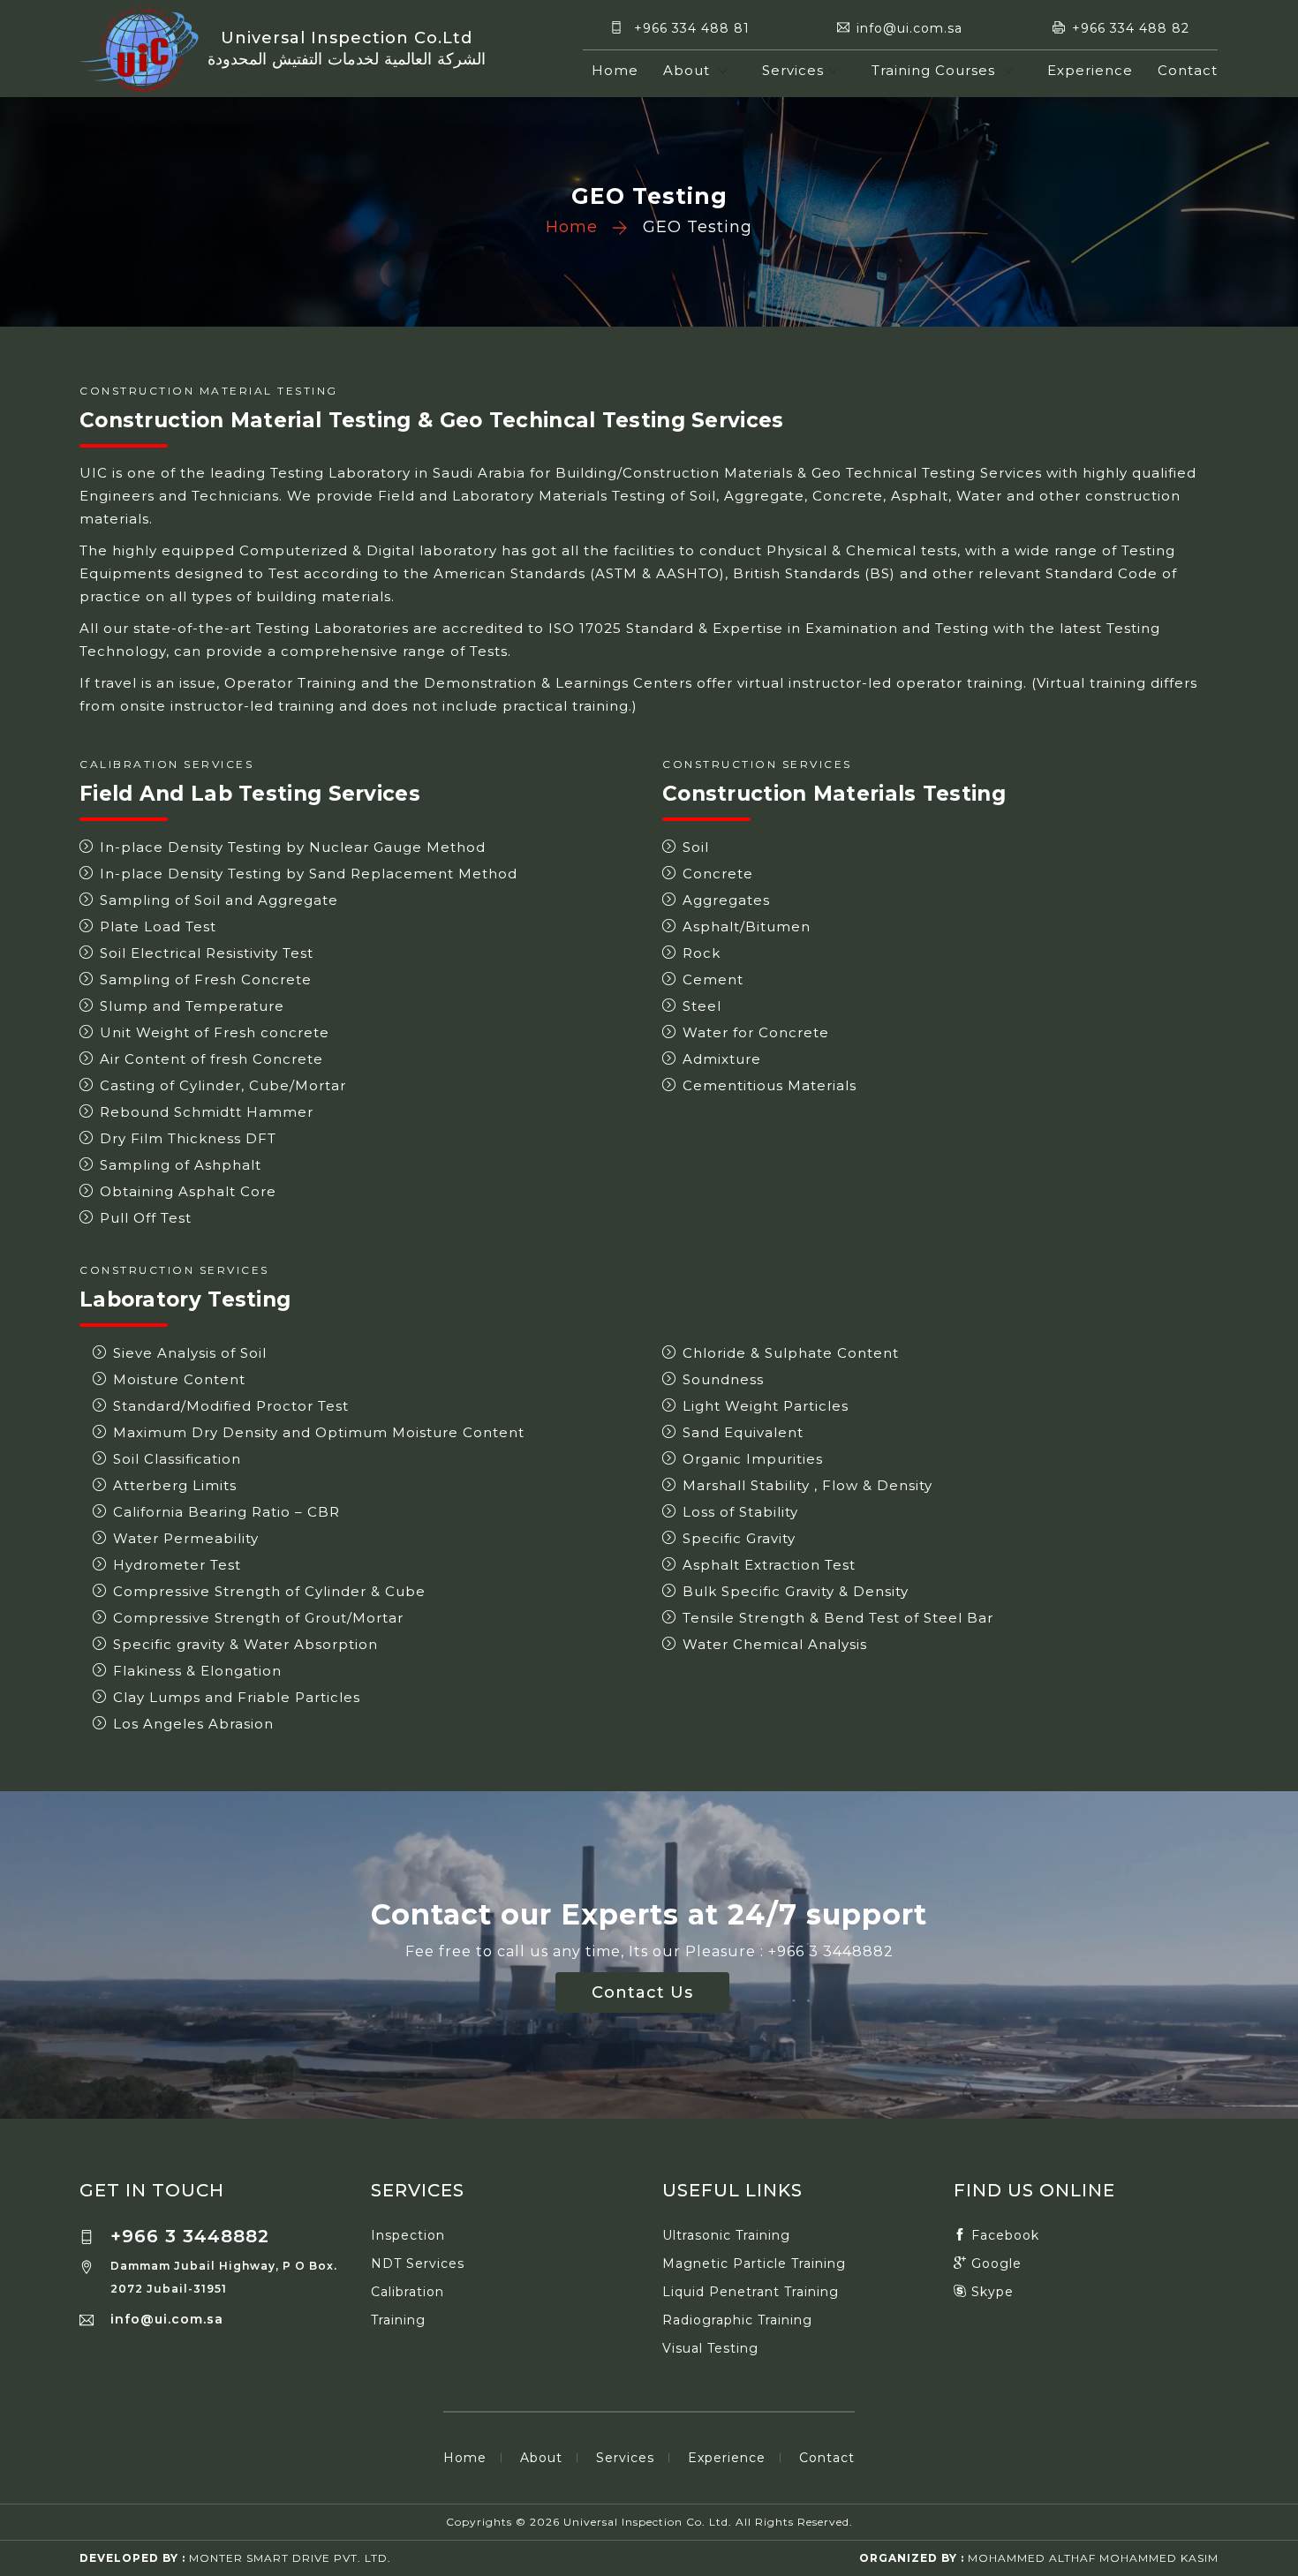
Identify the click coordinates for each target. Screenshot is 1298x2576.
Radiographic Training (737, 2320)
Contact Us (642, 1992)
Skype (990, 2292)
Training (398, 2320)
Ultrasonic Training (726, 2235)
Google (994, 2263)
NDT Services (418, 2263)
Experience (1090, 70)
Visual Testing (710, 2348)
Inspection (408, 2235)
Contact (1188, 70)
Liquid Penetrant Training (751, 2292)
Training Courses (936, 70)
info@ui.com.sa (167, 2319)
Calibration (408, 2292)
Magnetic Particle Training (754, 2263)
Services (793, 70)
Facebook (1003, 2235)
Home (615, 70)
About (689, 70)
